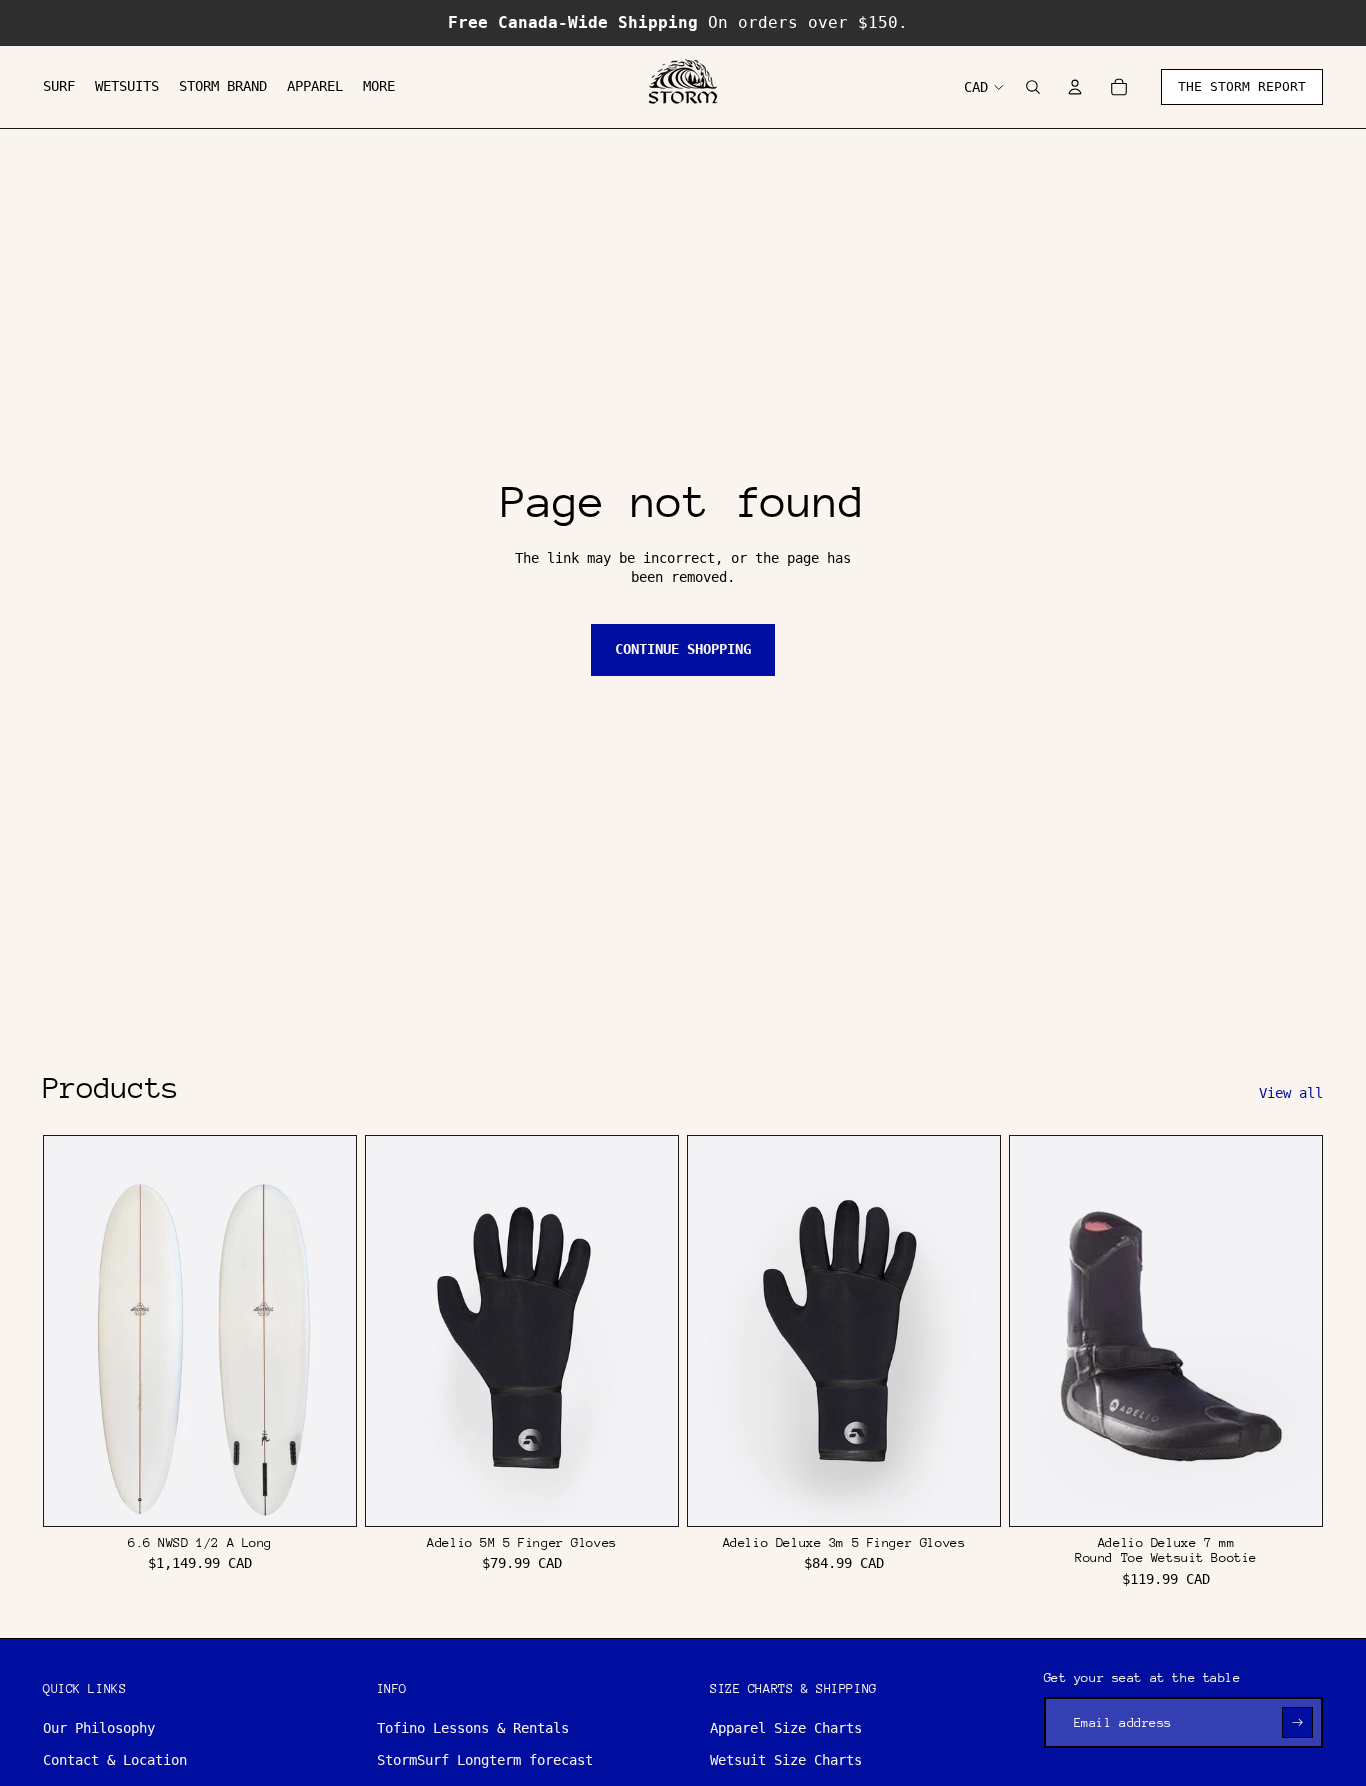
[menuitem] (59, 87)
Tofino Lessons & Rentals (473, 1728)
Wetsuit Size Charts (786, 1760)
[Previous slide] (74, 1331)
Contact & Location (115, 1760)
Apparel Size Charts (786, 1728)
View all (1291, 1093)
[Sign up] (1297, 1722)
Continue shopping (683, 649)
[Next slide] (326, 1331)
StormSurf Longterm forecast (485, 1760)
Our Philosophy (99, 1728)
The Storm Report (1242, 86)
